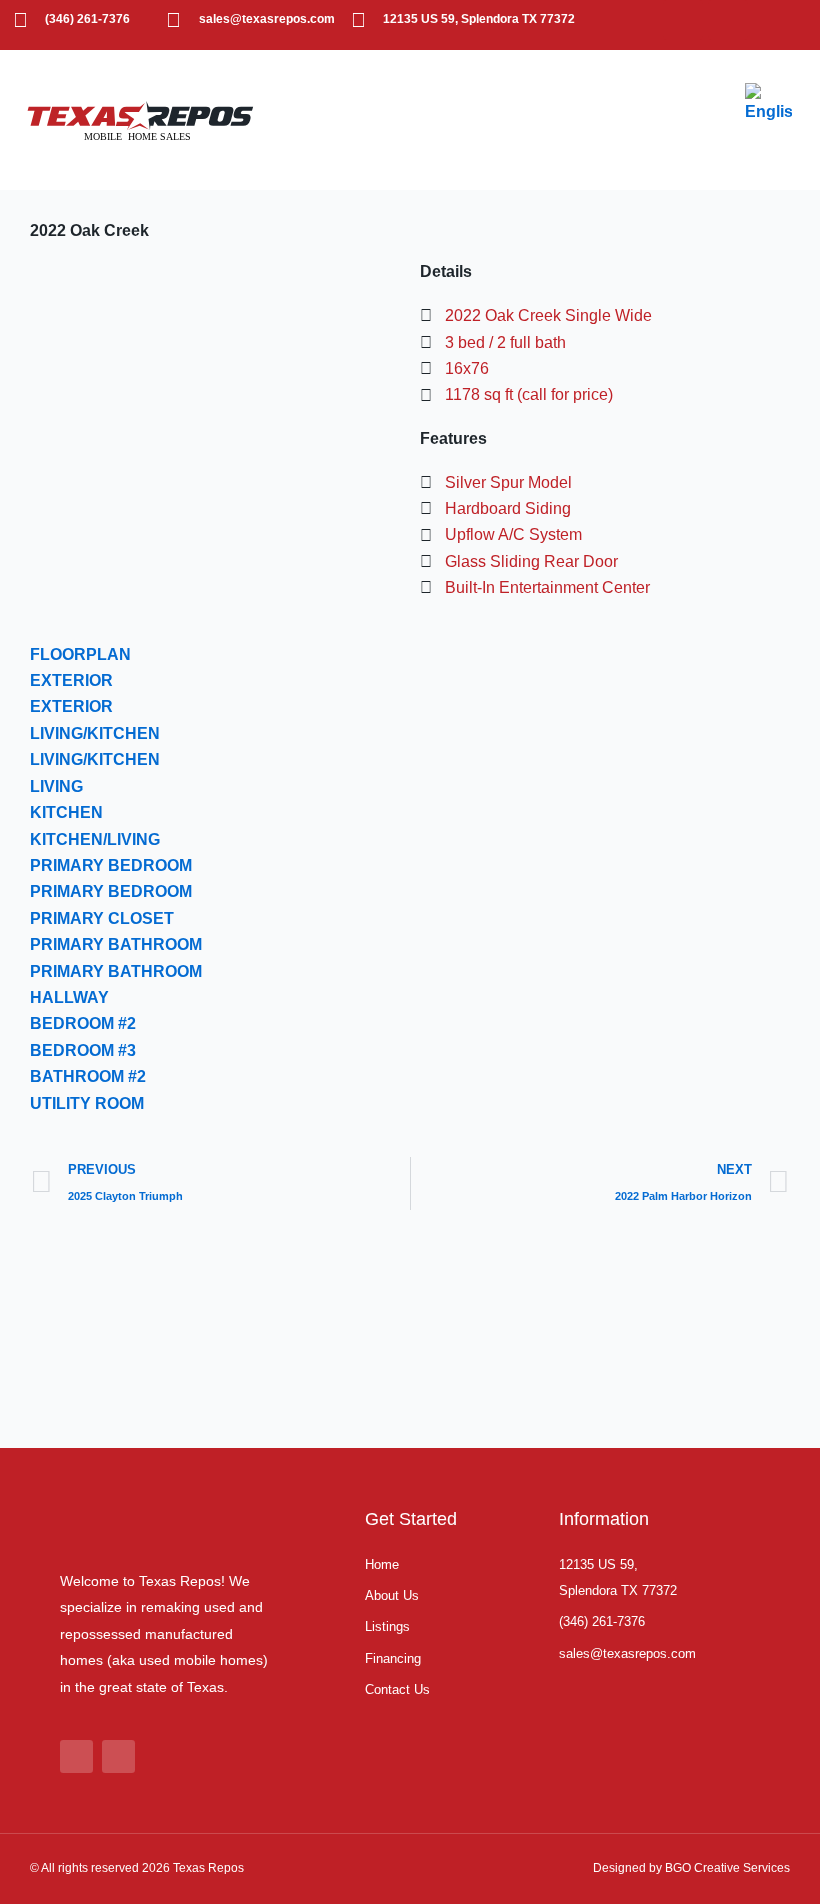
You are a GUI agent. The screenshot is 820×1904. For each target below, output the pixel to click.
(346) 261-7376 (87, 19)
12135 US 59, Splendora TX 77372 (479, 19)
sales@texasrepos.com (267, 19)
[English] (769, 102)
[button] (710, 120)
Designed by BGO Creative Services (691, 1868)
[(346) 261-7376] (20, 20)
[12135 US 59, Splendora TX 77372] (358, 20)
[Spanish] (762, 139)
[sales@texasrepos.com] (174, 20)
